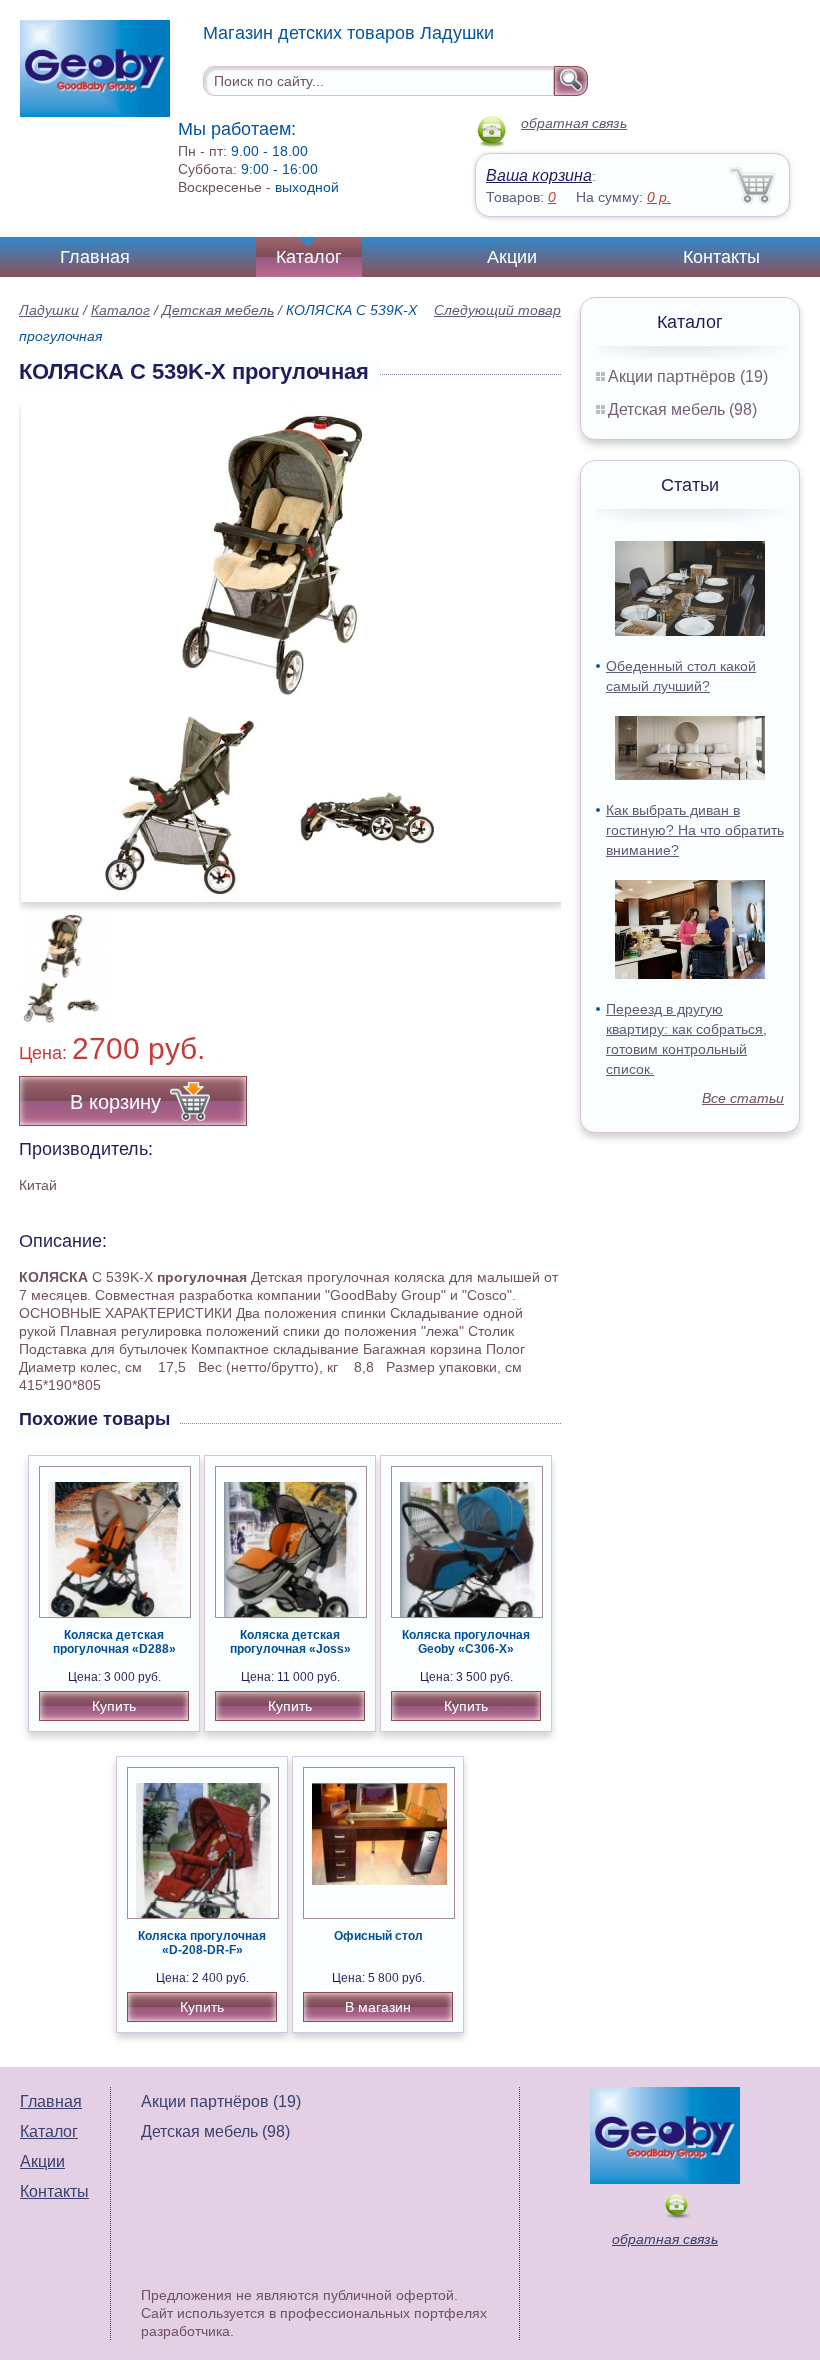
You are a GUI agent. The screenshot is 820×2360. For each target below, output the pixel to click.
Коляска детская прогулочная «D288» (114, 1642)
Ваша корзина (539, 175)
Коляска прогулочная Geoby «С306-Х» (466, 1642)
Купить (114, 1706)
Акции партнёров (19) (688, 376)
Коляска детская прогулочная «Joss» (290, 1642)
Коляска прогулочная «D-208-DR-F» (202, 1943)
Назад (51, 641)
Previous (56, 957)
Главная (95, 257)
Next (538, 957)
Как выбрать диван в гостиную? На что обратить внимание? (695, 830)
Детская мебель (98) (682, 409)
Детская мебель (218, 310)
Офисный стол (378, 1936)
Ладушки (49, 310)
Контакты (721, 257)
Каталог (309, 257)
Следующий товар (497, 310)
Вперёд (528, 641)
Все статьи (743, 1098)
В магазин (378, 2007)
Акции (512, 257)
